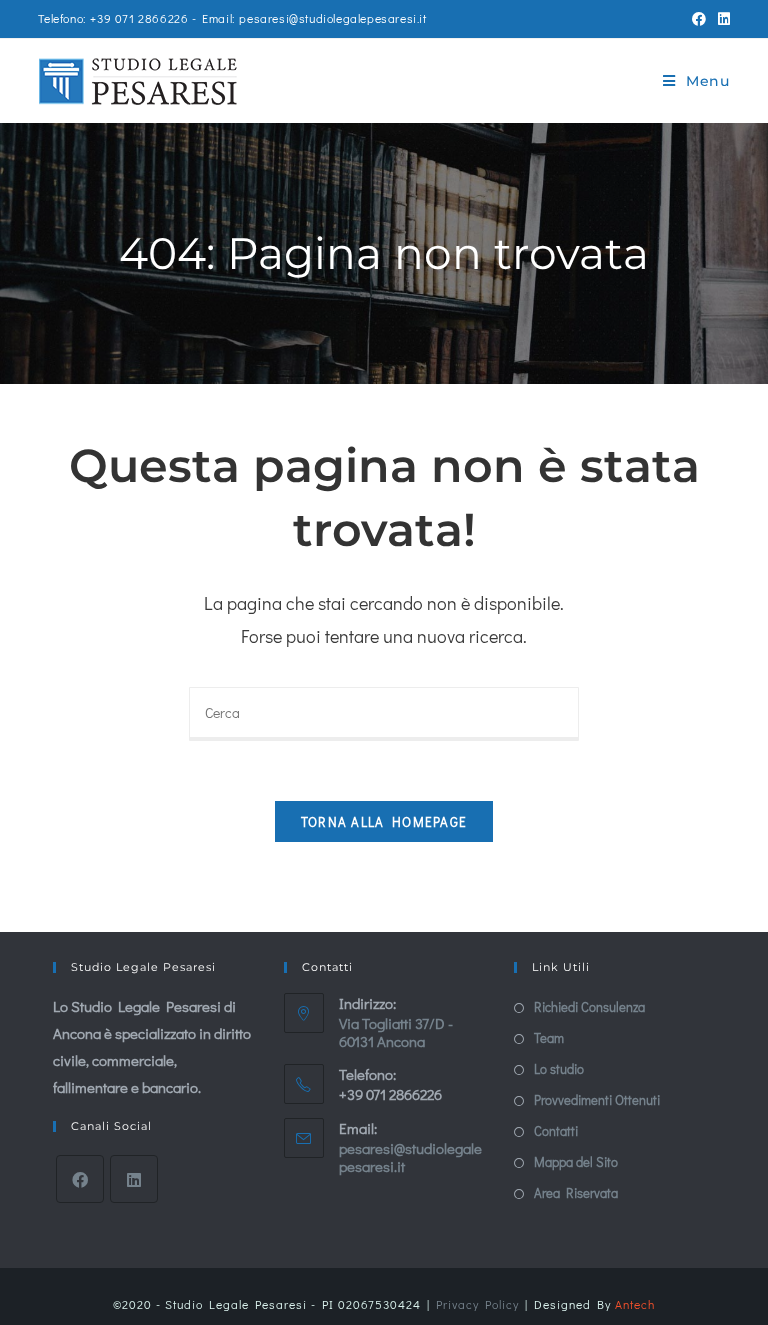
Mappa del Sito (576, 1161)
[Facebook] (80, 1179)
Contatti (556, 1130)
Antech (635, 1304)
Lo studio (559, 1068)
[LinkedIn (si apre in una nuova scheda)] (721, 19)
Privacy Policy (477, 1304)
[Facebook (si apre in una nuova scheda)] (699, 19)
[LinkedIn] (134, 1179)
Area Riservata (576, 1192)
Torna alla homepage (384, 821)
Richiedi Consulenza (589, 1006)
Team (549, 1037)
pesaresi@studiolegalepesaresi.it (410, 1157)
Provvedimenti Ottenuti (597, 1099)
